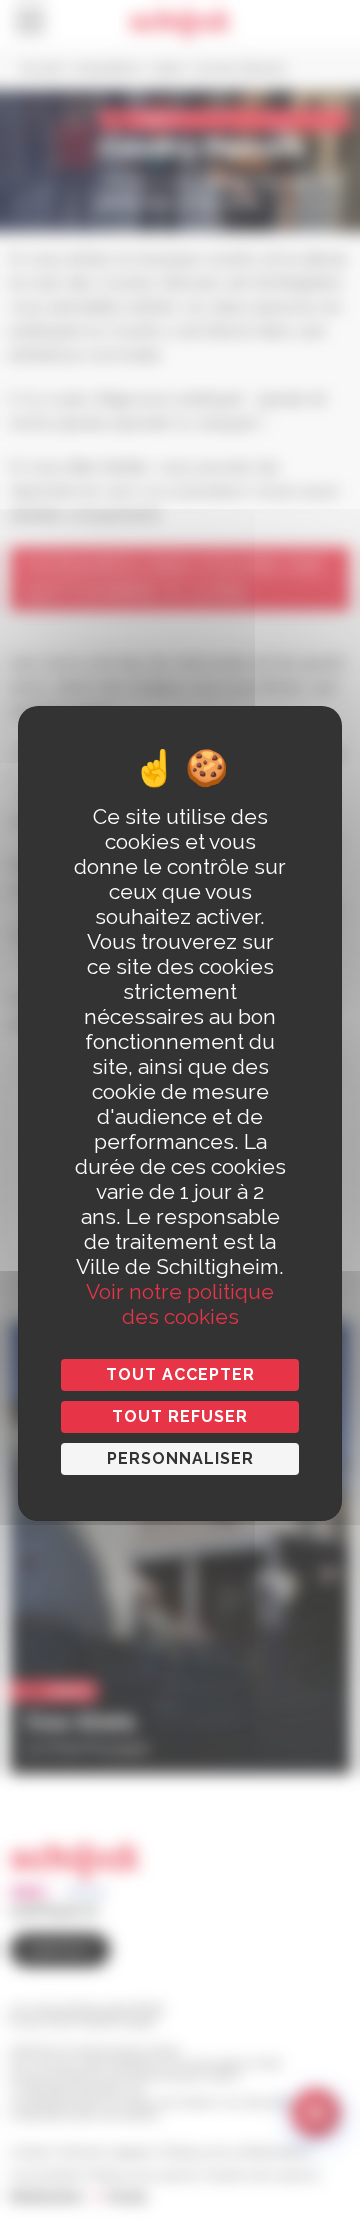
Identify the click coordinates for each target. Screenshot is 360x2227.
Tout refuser (180, 1416)
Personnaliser (180, 1458)
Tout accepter (180, 1374)
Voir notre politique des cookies (180, 1304)
